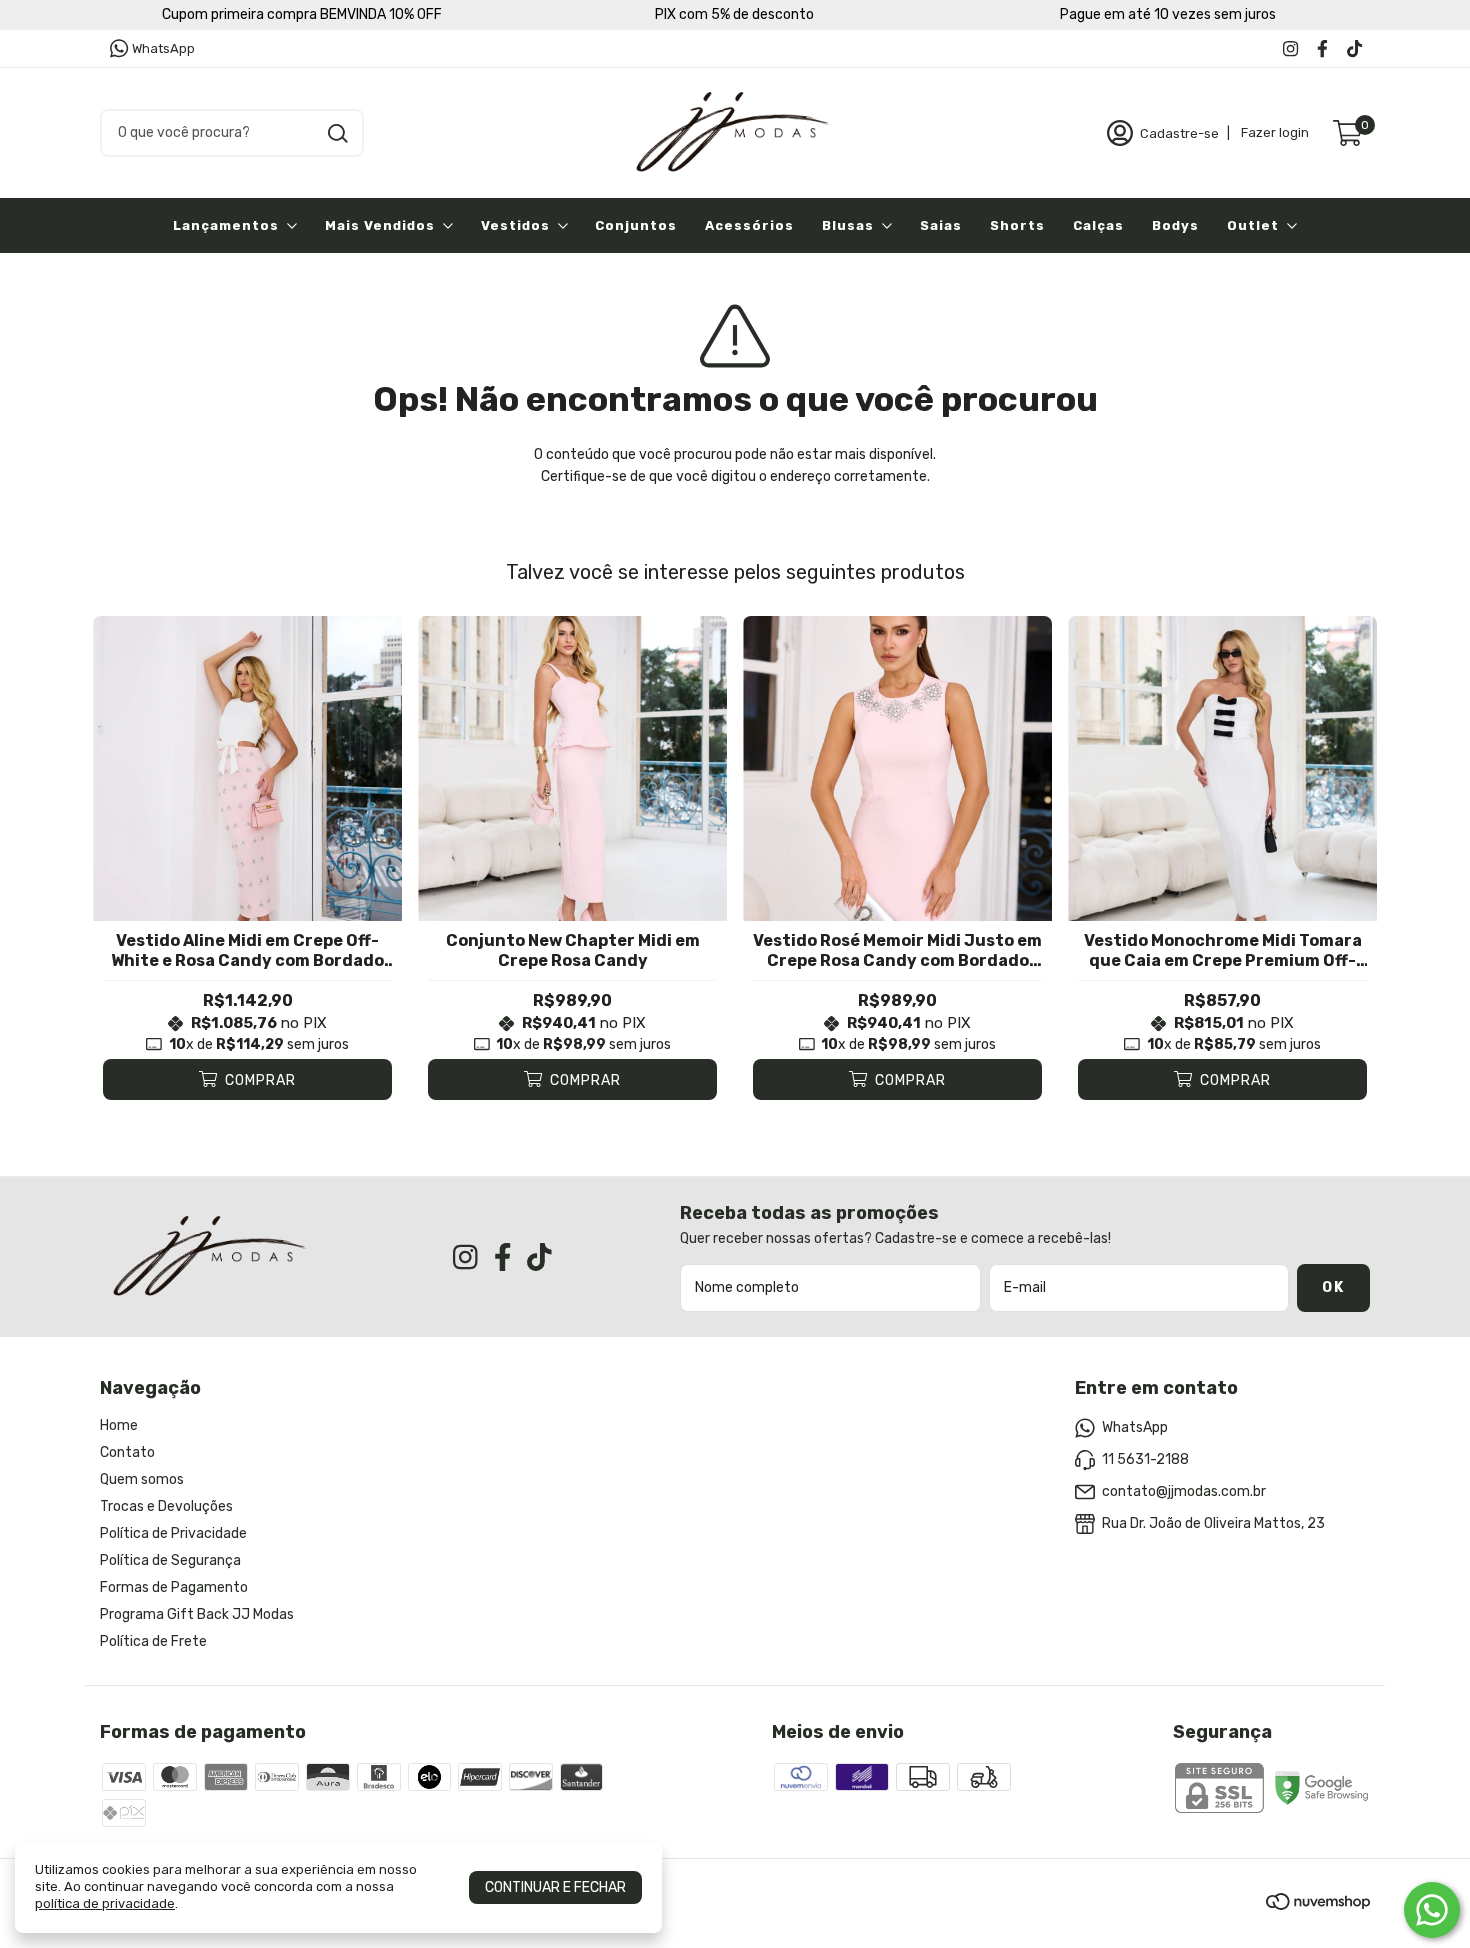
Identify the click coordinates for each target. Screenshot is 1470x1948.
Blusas (848, 225)
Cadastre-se (1179, 132)
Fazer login (1275, 132)
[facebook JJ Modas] (1322, 48)
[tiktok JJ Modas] (1354, 48)
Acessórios (749, 225)
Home (119, 1425)
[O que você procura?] (338, 133)
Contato (127, 1452)
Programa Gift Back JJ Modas (197, 1614)
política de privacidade (105, 1903)
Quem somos (142, 1479)
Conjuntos (636, 225)
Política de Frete (153, 1641)
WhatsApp (163, 48)
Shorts (1017, 225)
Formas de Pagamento (174, 1587)
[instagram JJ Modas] (1290, 48)
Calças (1098, 225)
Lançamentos (226, 225)
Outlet (1253, 225)
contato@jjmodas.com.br (1184, 1491)
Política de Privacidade (173, 1533)
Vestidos (515, 225)
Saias (941, 225)
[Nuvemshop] (1318, 1905)
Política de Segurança (170, 1560)
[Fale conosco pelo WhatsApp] (1432, 1910)
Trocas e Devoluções (166, 1506)
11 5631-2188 (1145, 1459)
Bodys (1175, 225)
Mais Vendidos (380, 225)
